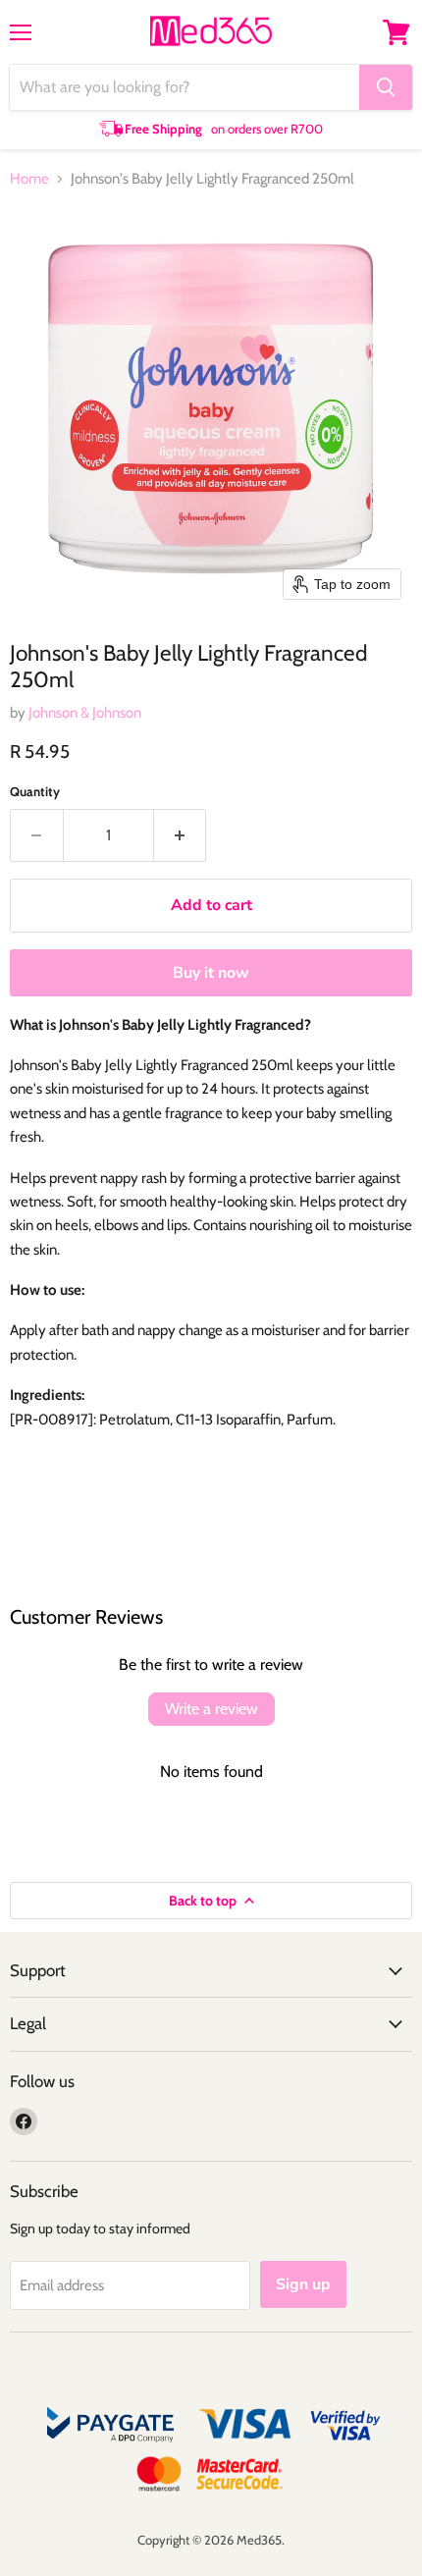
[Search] (386, 87)
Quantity (35, 792)
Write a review (211, 1709)
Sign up (303, 2284)
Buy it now (211, 973)
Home (29, 179)
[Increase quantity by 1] (181, 835)
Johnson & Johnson (85, 713)
